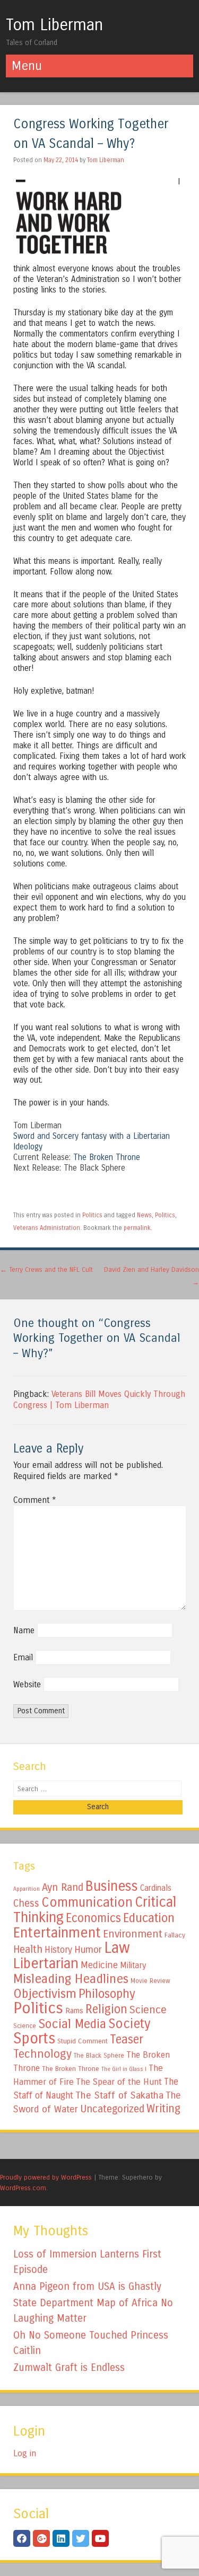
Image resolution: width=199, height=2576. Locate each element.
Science (148, 2010)
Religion (106, 2009)
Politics (92, 1215)
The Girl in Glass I (124, 2069)
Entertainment (57, 1933)
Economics (93, 1918)
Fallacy (175, 1935)
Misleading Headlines (71, 1979)
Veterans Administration (47, 1228)
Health (28, 1949)
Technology (42, 2054)
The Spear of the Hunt (119, 2082)
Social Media (72, 2024)
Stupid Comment (83, 2041)
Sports (34, 2039)
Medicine (99, 1965)
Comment (35, 1500)
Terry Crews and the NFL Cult (46, 1269)
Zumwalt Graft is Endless (69, 2367)
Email (23, 1657)
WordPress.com (23, 2188)
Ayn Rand (63, 1887)
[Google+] (41, 2538)
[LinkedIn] (61, 2538)
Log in (25, 2453)
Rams (74, 2011)
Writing (163, 2109)
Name (24, 1630)
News (144, 1215)
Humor (88, 1950)
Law (117, 1948)
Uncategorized (112, 2109)
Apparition (27, 1889)
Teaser (127, 2039)
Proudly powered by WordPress (46, 2177)
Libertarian (46, 1963)
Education (149, 1918)
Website (27, 1684)
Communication (87, 1902)
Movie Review (150, 1981)
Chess (26, 1904)
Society (129, 2024)
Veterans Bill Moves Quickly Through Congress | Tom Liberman (99, 1400)
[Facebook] (22, 2538)
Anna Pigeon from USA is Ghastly (87, 2286)
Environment (133, 1934)
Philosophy (107, 1994)
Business (112, 1886)
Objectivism (45, 1994)
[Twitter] (81, 2538)
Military (133, 1965)
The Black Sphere (99, 2056)
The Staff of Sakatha (119, 2095)
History (58, 1950)
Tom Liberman (54, 25)
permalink (137, 1228)
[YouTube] (100, 2538)
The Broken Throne (107, 1157)
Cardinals (156, 1888)
